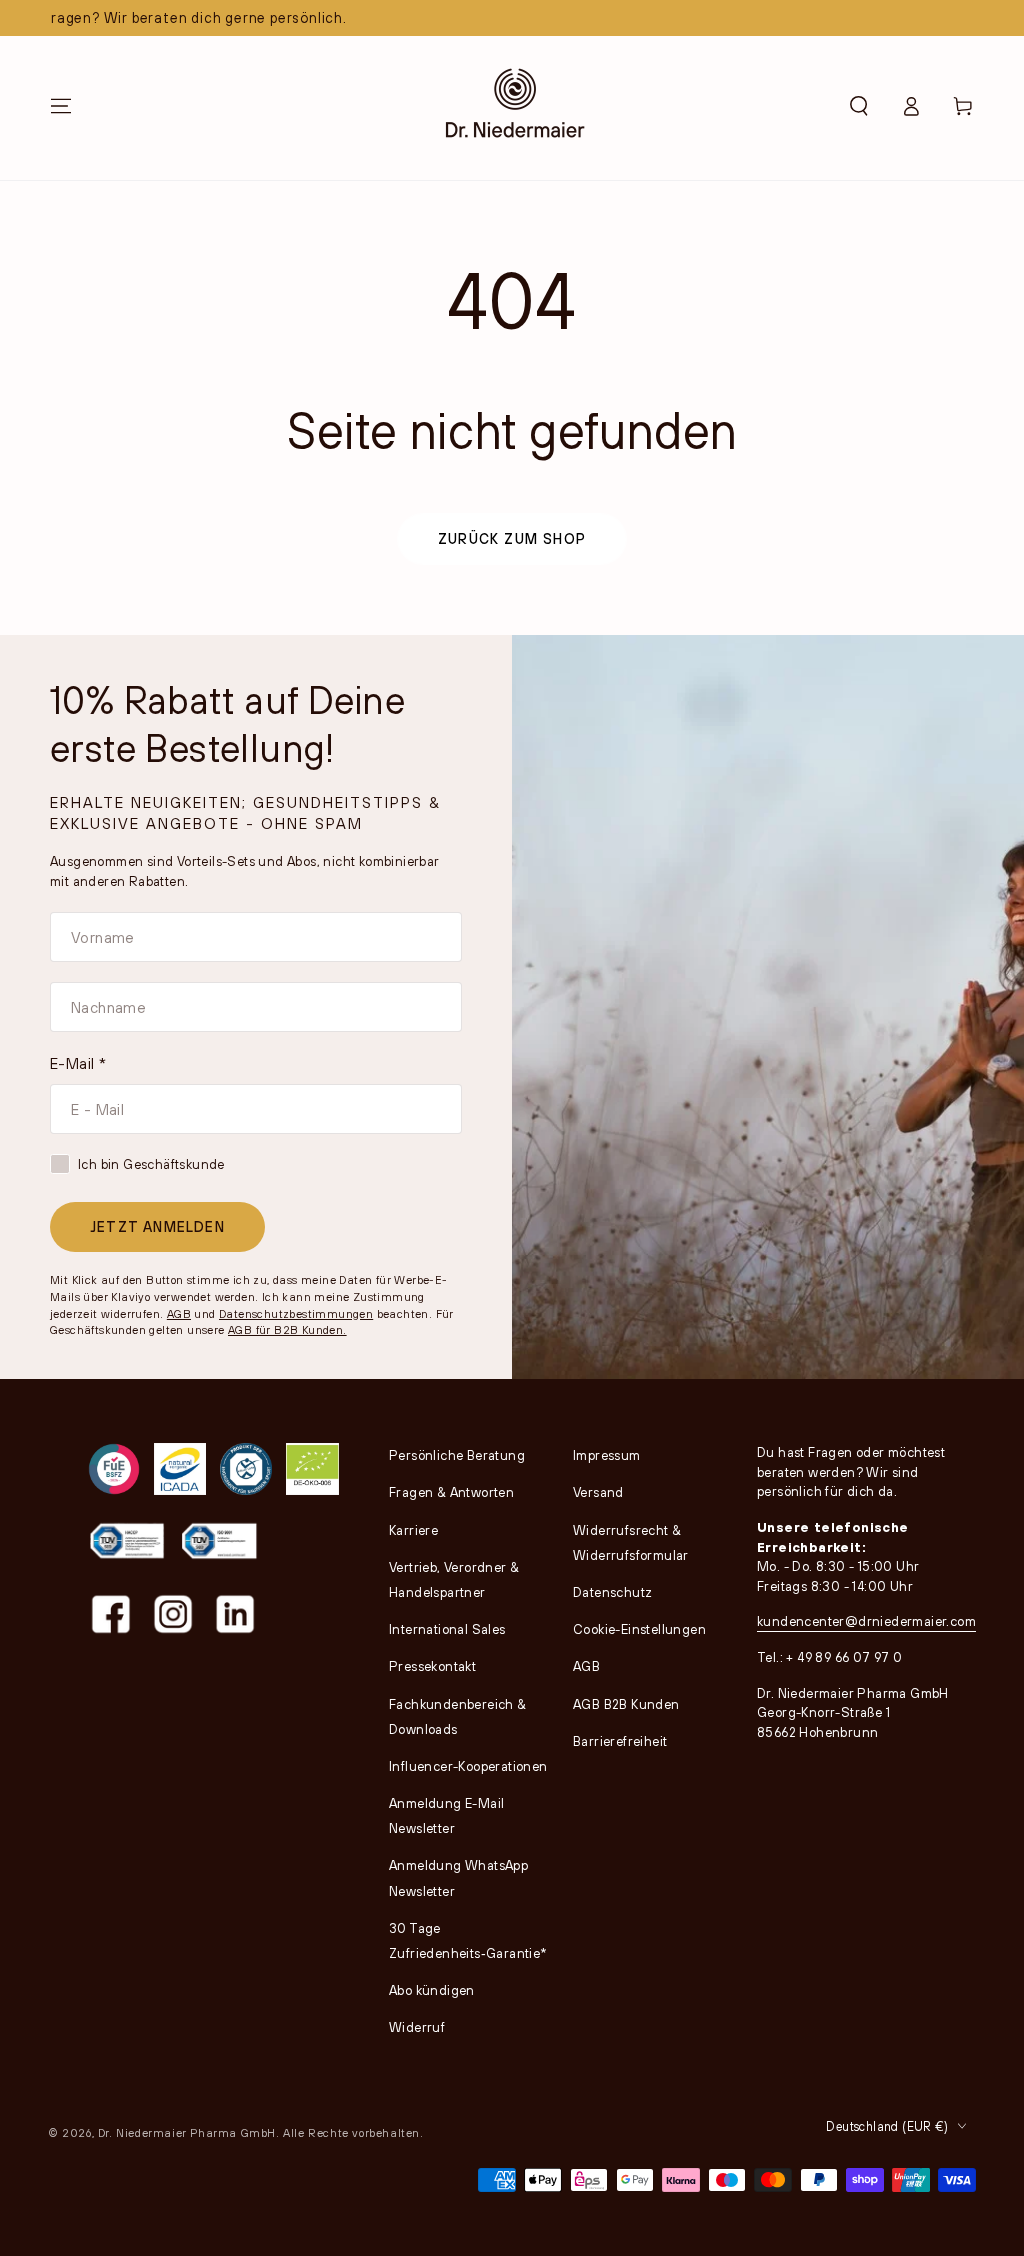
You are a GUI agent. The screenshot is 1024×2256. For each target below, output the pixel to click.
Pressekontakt (432, 1666)
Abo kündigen (432, 1990)
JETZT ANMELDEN (157, 1226)
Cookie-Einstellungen (639, 1629)
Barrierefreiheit (620, 1741)
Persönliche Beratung (457, 1455)
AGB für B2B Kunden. (287, 1329)
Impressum (607, 1455)
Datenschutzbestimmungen (296, 1313)
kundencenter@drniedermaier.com (866, 1621)
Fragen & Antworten (451, 1492)
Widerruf (417, 2027)
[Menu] (61, 106)
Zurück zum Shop (512, 538)
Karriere (413, 1530)
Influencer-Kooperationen (468, 1766)
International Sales (447, 1629)
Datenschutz (612, 1592)
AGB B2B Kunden (626, 1704)
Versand (598, 1492)
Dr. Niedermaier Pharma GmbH (187, 2132)
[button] (859, 106)
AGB (179, 1313)
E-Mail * (78, 1063)
